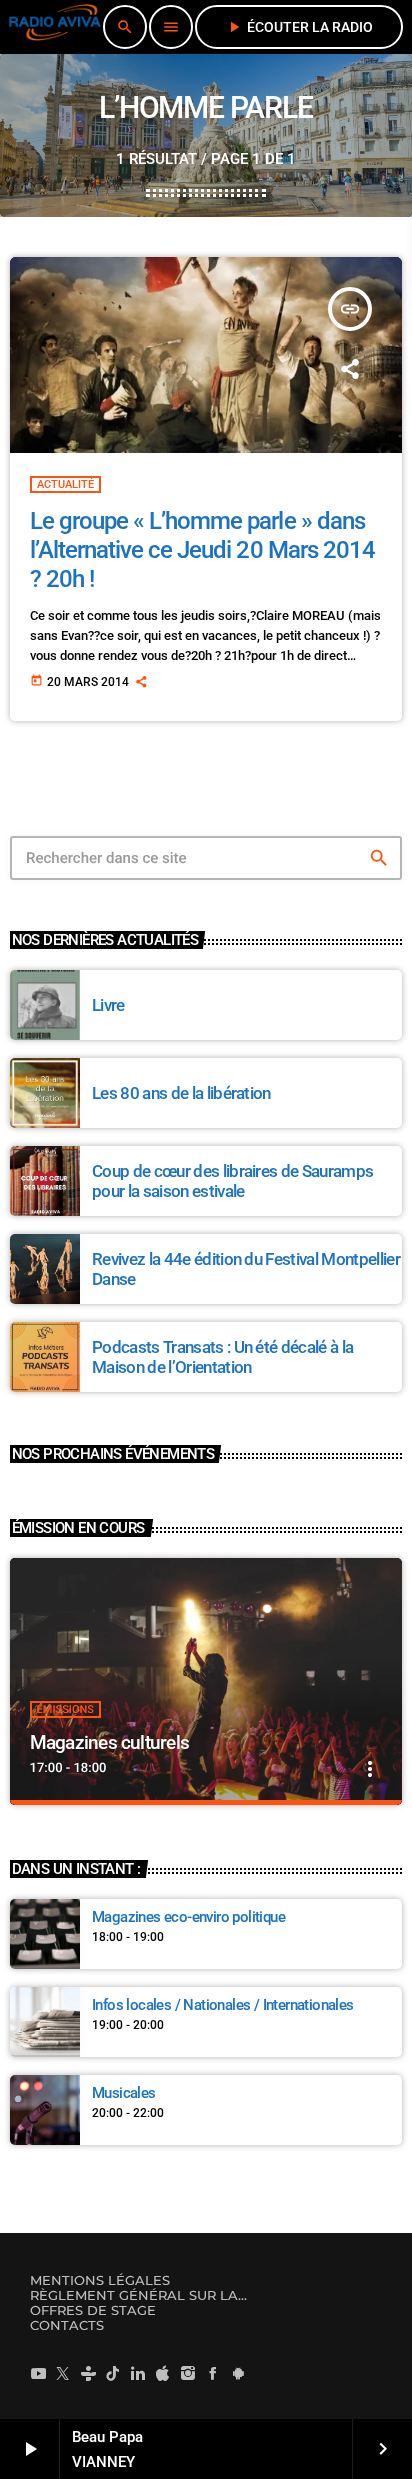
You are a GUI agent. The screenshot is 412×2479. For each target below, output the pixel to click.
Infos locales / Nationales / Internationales (223, 2005)
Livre (108, 1005)
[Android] (238, 2373)
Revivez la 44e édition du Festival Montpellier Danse (246, 1269)
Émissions (65, 1709)
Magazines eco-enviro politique (188, 1917)
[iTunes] (163, 2373)
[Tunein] (88, 2373)
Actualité (65, 484)
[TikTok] (113, 2373)
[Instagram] (188, 2373)
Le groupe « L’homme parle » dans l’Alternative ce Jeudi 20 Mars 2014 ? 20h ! (202, 550)
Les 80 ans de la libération (181, 1093)
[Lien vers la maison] (55, 27)
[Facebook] (213, 2373)
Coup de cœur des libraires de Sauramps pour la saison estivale (232, 1181)
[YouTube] (38, 2373)
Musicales (124, 2093)
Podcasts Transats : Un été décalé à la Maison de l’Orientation (222, 1357)
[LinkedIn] (138, 2373)
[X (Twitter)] (63, 2373)
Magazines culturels (110, 1742)
